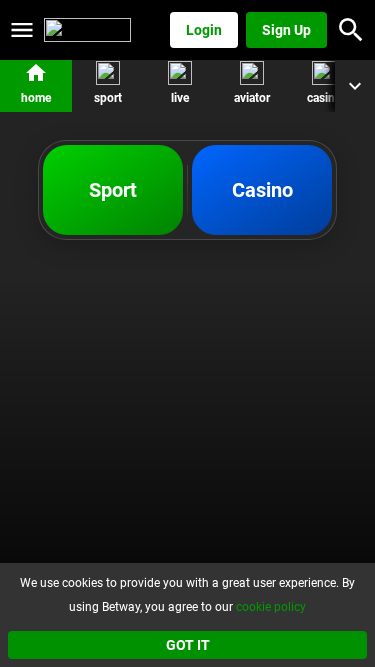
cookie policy (271, 607)
